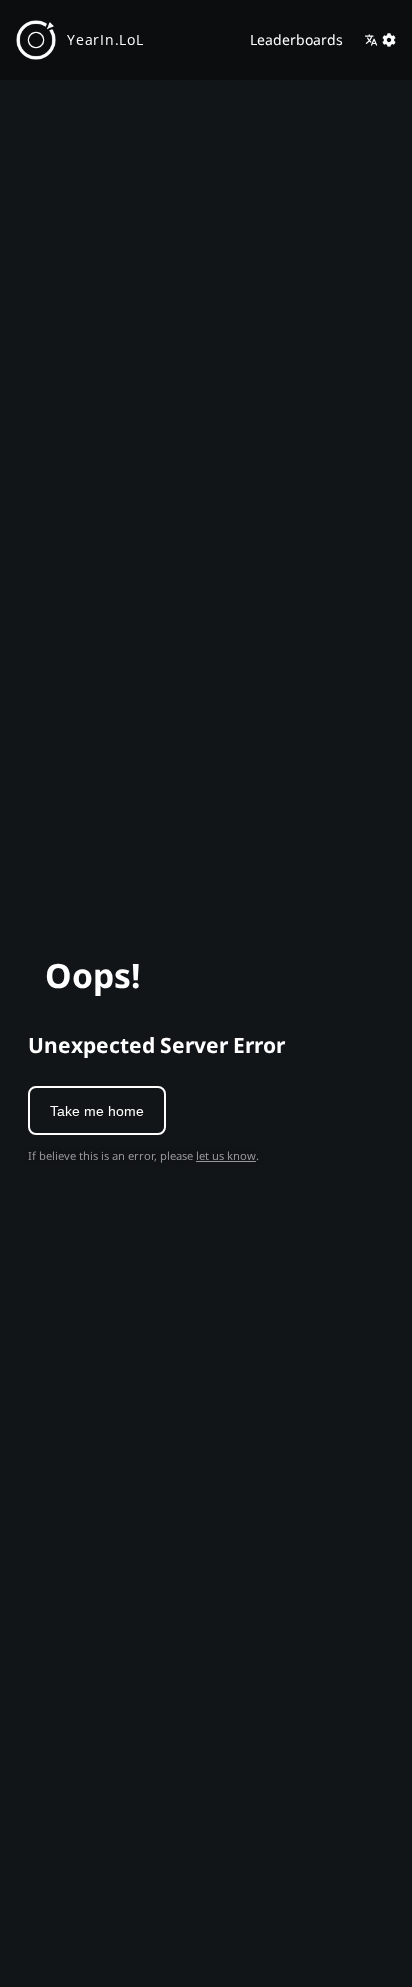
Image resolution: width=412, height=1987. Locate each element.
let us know (226, 1155)
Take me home (97, 1111)
